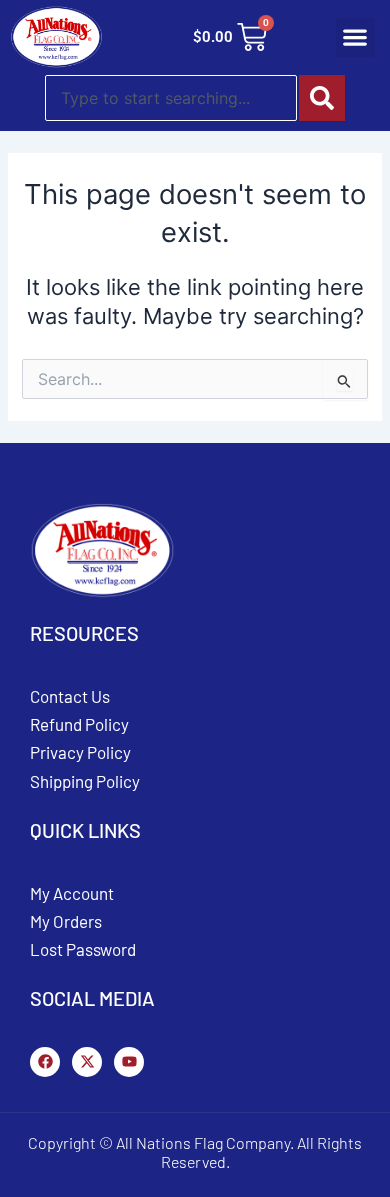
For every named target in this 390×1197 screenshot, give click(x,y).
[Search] (322, 98)
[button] (355, 37)
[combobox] (171, 98)
